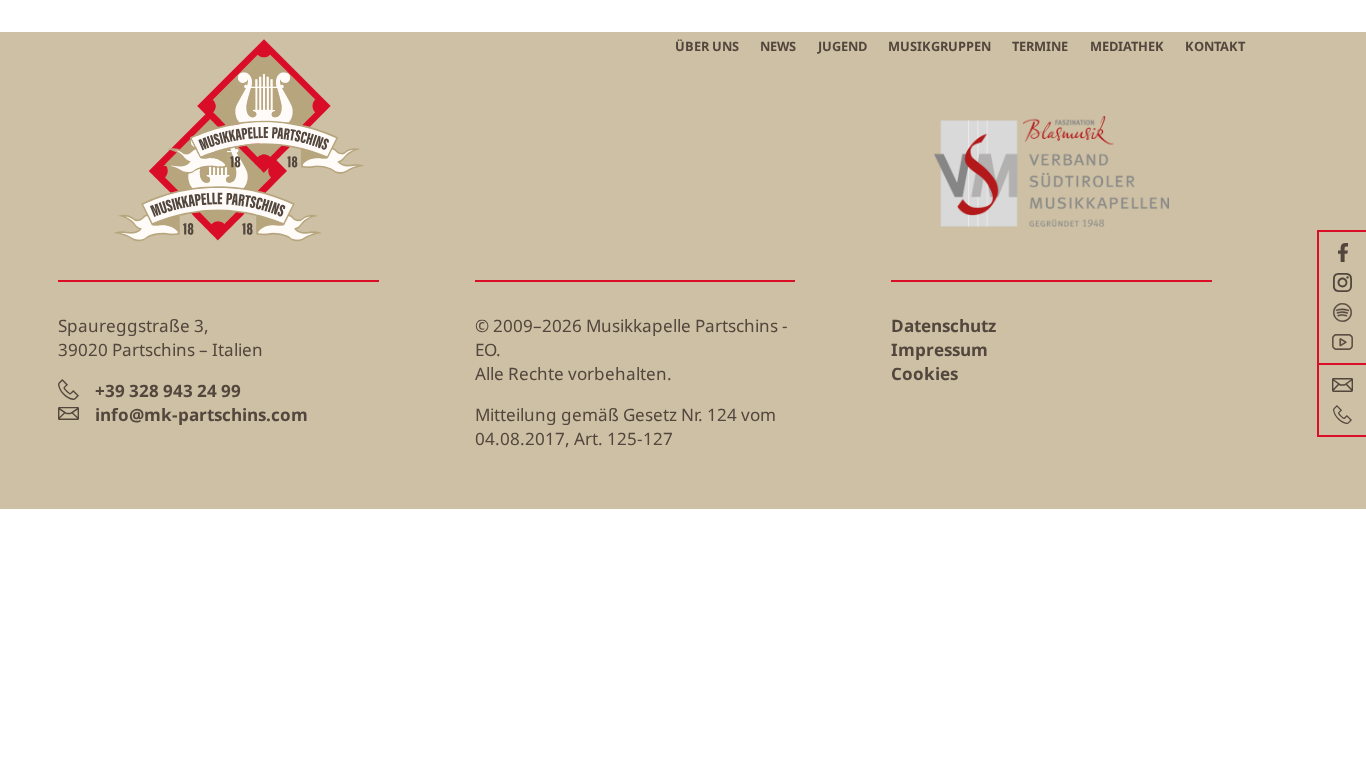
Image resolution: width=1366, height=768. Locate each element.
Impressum (939, 349)
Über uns (707, 46)
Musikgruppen (939, 46)
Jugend (842, 46)
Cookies (924, 373)
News (778, 46)
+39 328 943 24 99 (168, 390)
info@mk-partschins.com (201, 414)
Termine (1040, 46)
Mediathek (1127, 46)
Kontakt (1215, 46)
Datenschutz (943, 325)
